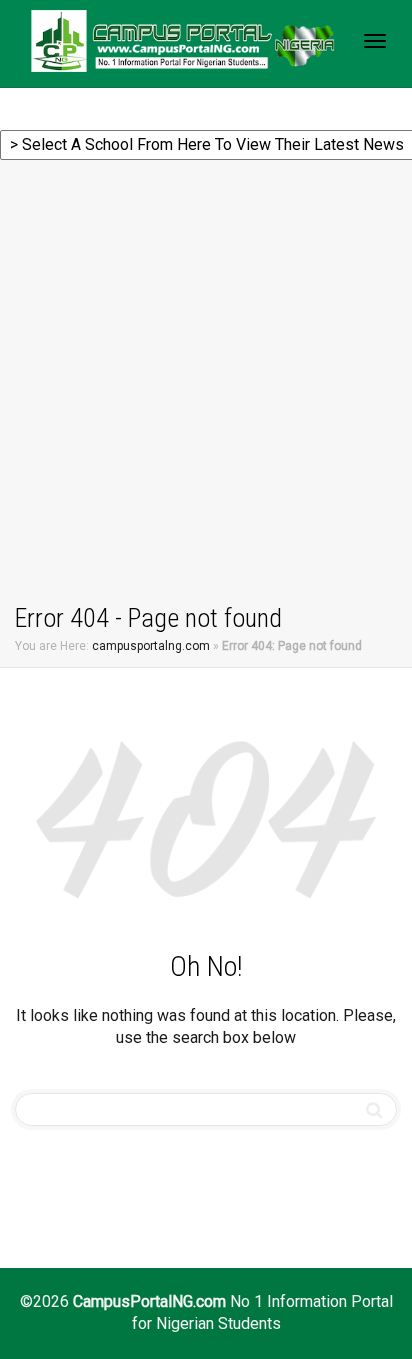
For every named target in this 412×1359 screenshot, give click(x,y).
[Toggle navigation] (375, 41)
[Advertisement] (206, 385)
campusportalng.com (151, 646)
